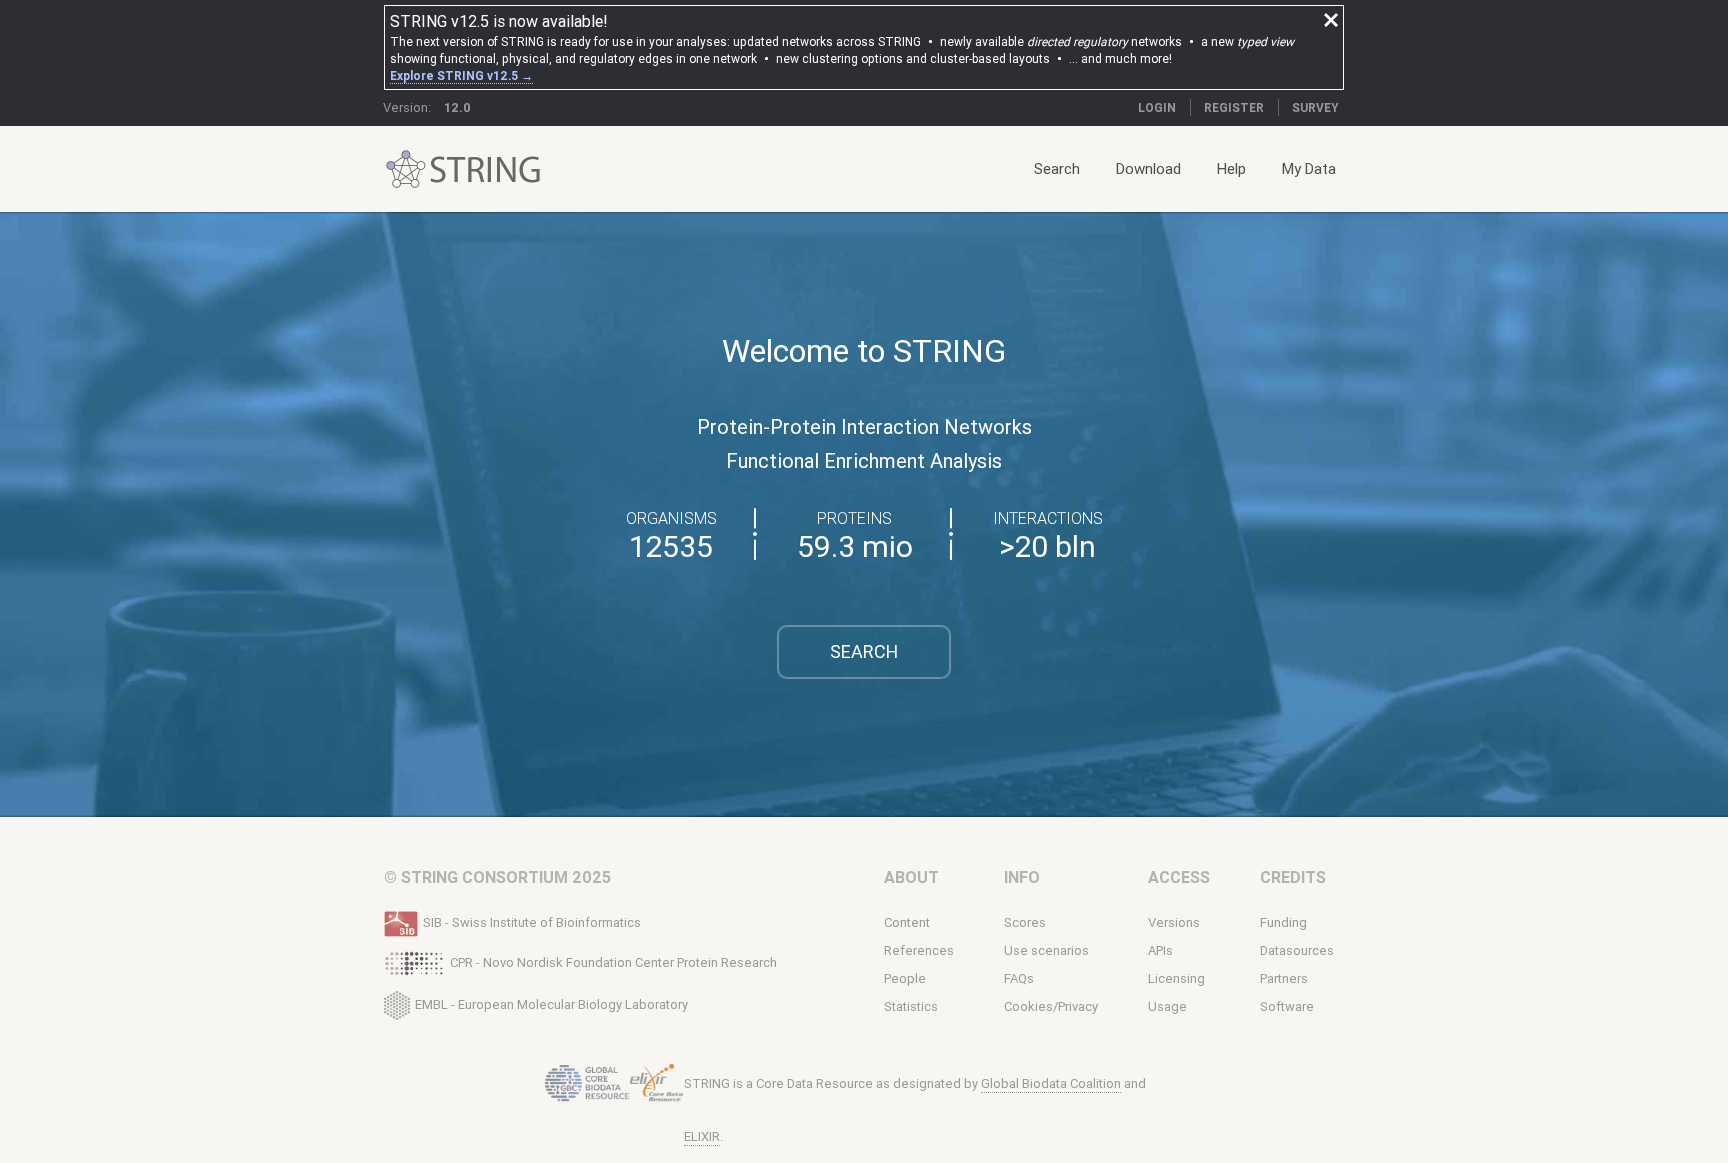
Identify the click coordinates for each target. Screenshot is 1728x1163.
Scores (1025, 922)
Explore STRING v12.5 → (461, 75)
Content (907, 922)
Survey (1315, 107)
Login (1157, 107)
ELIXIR (702, 1136)
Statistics (911, 1006)
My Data (1309, 168)
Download (1148, 168)
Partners (1284, 978)
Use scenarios (1046, 950)
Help (1231, 168)
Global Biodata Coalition (1051, 1083)
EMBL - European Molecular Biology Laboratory (551, 1003)
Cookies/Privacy (1051, 1006)
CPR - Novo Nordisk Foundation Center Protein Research (613, 962)
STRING (406, 169)
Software (1287, 1006)
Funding (1283, 922)
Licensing (1176, 978)
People (905, 978)
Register (1234, 107)
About (911, 877)
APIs (1160, 950)
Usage (1167, 1006)
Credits (1293, 877)
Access (1179, 877)
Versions (1174, 922)
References (919, 950)
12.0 (457, 107)
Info (1022, 877)
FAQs (1019, 978)
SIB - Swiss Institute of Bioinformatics (532, 922)
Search (1057, 168)
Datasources (1297, 950)
